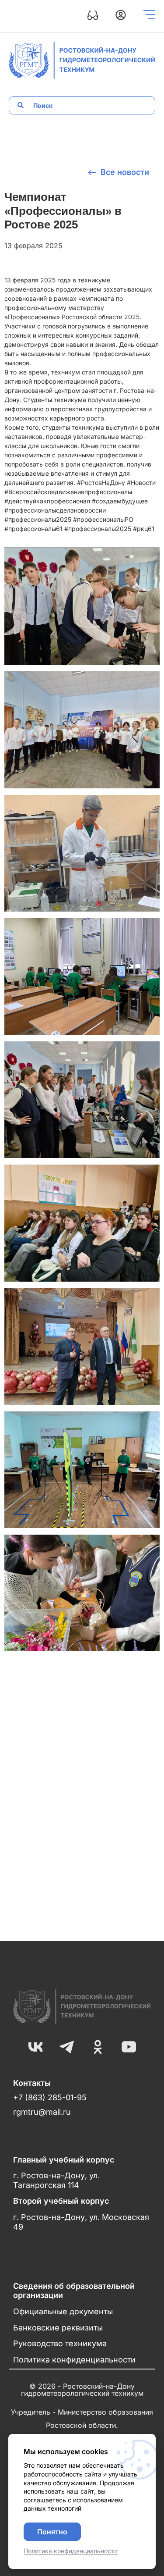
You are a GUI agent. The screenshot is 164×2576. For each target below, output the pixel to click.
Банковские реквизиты (58, 2328)
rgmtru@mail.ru (42, 2112)
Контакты (32, 2083)
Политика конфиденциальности (74, 2360)
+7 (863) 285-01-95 (50, 2097)
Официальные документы (63, 2311)
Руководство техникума (60, 2343)
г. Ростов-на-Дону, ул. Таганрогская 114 (56, 2180)
